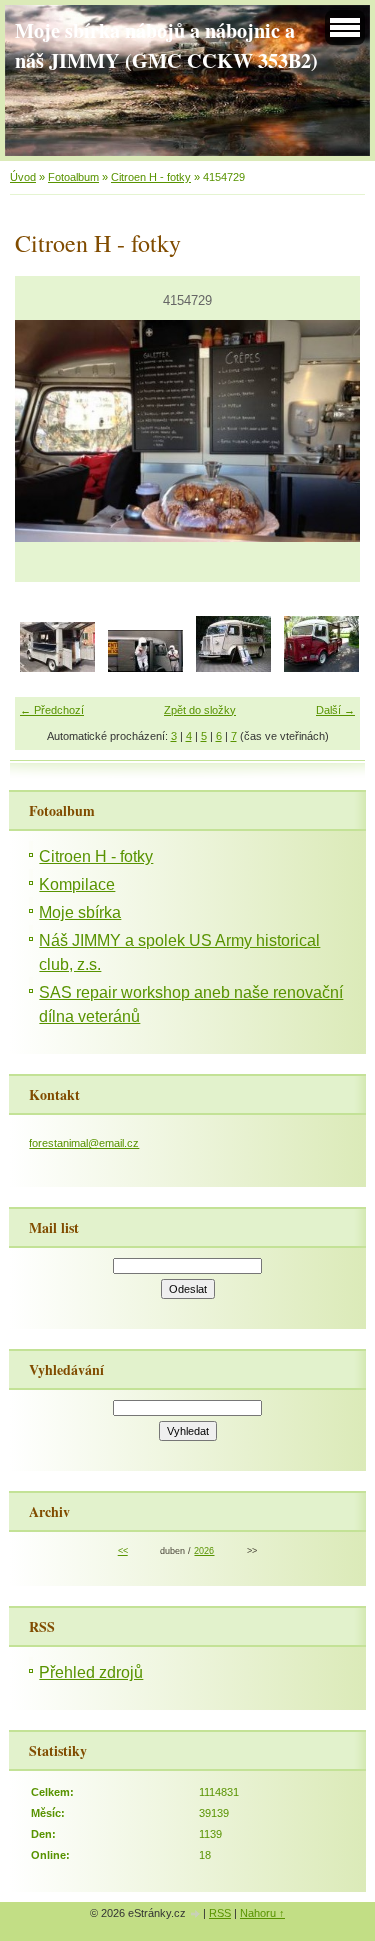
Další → (335, 710)
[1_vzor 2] (233, 668)
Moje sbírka (80, 912)
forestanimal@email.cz (84, 1143)
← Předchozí (52, 710)
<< (123, 1551)
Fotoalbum (73, 177)
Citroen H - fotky (151, 177)
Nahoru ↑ (262, 1913)
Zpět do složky (200, 710)
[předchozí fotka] (47, 430)
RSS (220, 1913)
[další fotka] (327, 430)
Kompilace (77, 884)
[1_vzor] (321, 668)
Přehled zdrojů (91, 1672)
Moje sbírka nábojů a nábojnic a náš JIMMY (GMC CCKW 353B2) (166, 45)
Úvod (23, 177)
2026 (204, 1551)
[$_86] (57, 668)
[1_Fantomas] (145, 668)
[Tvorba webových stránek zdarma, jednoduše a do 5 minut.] (196, 1914)
